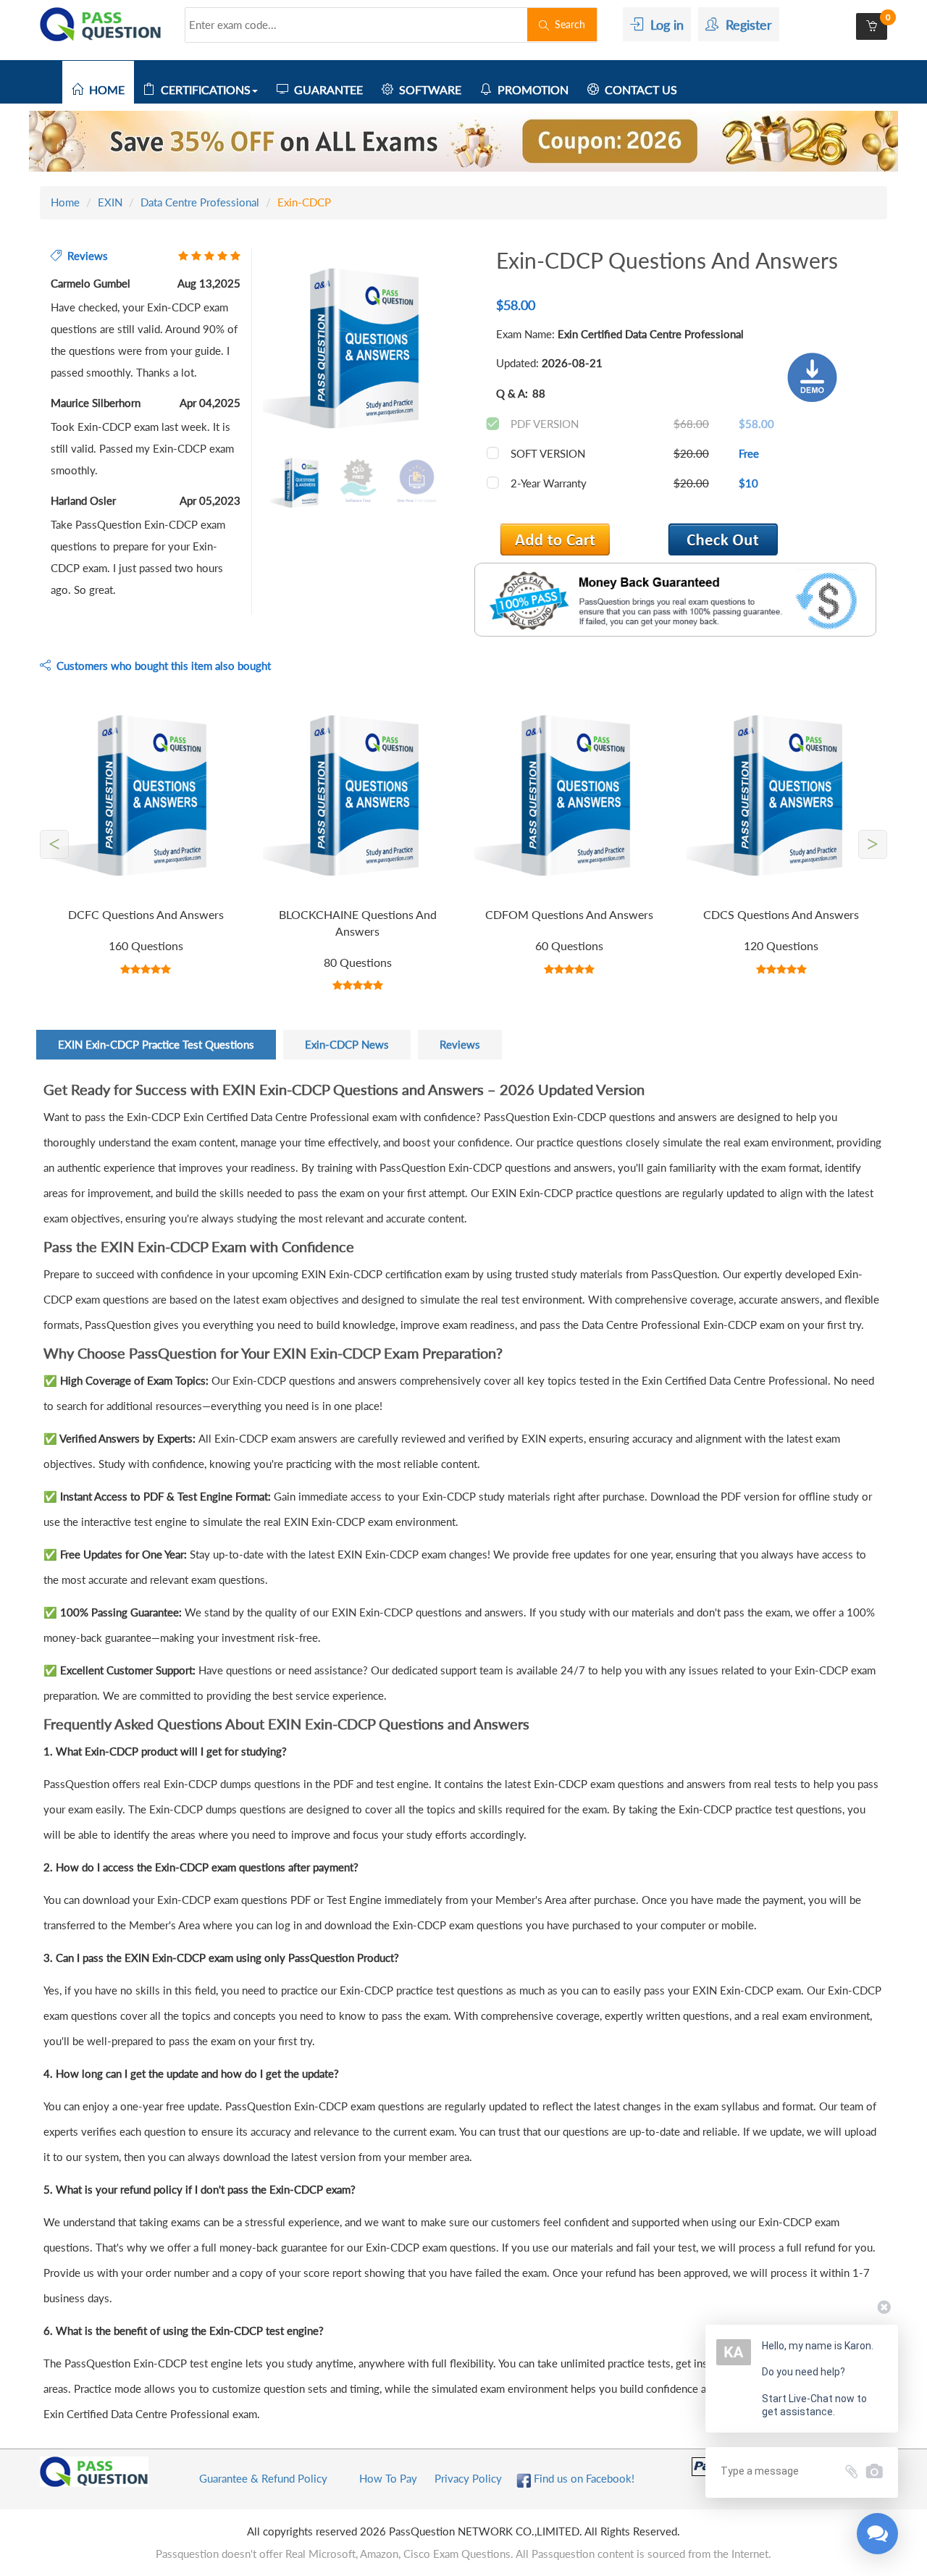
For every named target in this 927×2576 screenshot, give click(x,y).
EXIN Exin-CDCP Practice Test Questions (156, 1044)
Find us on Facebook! (583, 2478)
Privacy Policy (468, 2478)
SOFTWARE (427, 89)
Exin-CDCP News (347, 1044)
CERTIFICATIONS (203, 89)
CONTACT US (638, 89)
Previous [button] (252, 350)
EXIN (110, 202)
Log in (663, 25)
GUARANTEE (326, 89)
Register (745, 25)
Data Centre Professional (200, 202)
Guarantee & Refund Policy (263, 2478)
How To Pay (388, 2478)
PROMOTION (530, 89)
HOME (104, 89)
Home (65, 202)
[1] (723, 539)
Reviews (460, 1044)
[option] (358, 350)
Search (567, 24)
